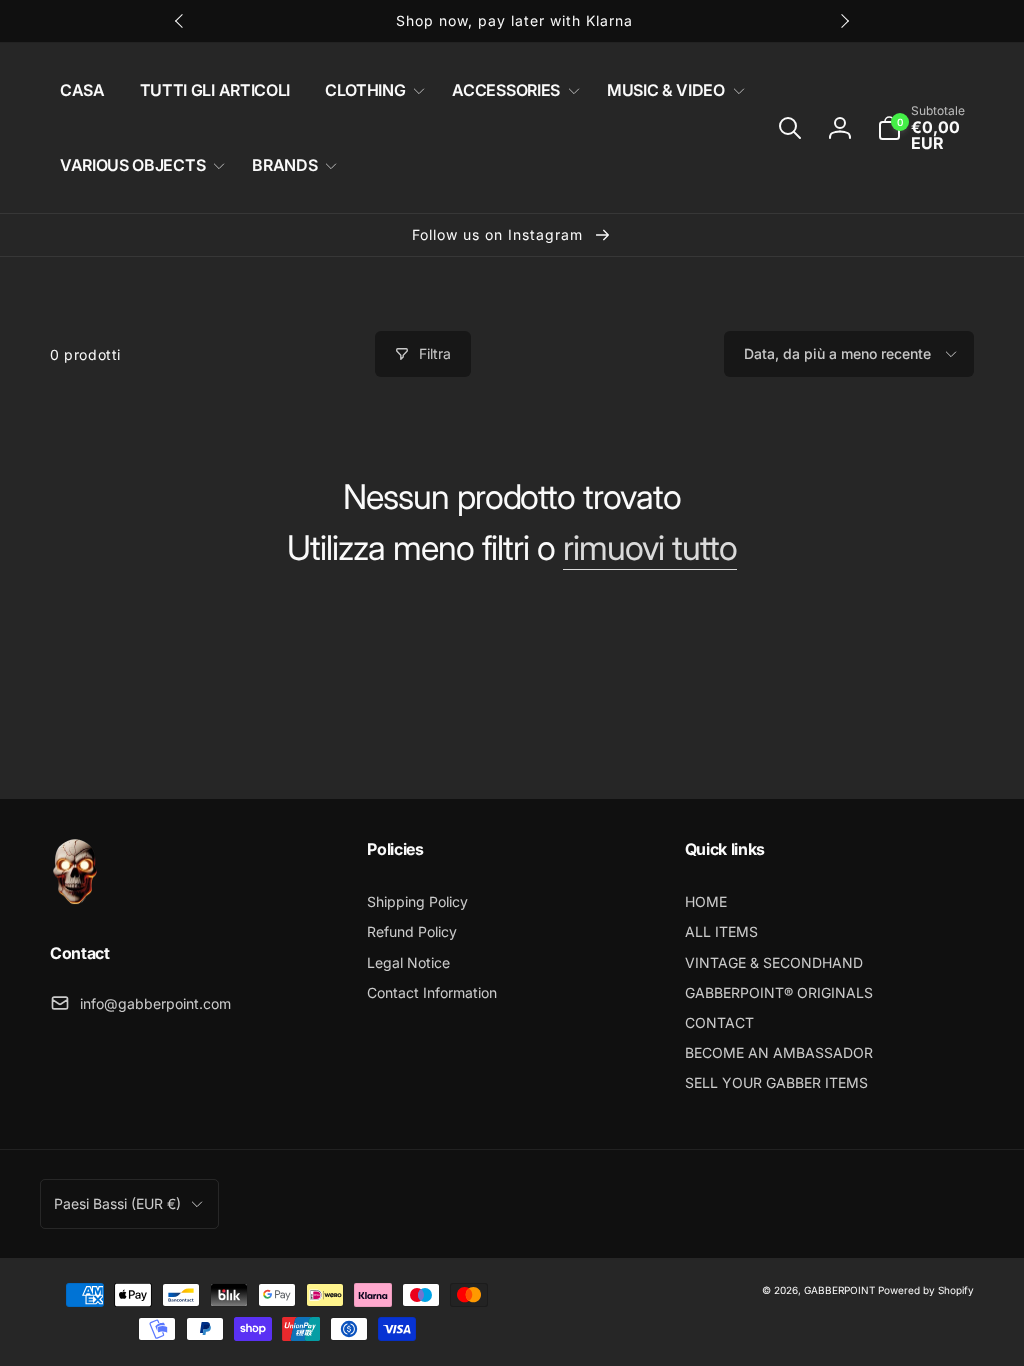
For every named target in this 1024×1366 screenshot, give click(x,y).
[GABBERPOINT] (75, 899)
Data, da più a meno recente (837, 353)
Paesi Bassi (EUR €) (117, 1203)
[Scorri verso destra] (844, 21)
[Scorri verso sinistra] (180, 21)
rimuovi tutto (650, 548)
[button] (371, 90)
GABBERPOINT (839, 1290)
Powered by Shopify (926, 1290)
